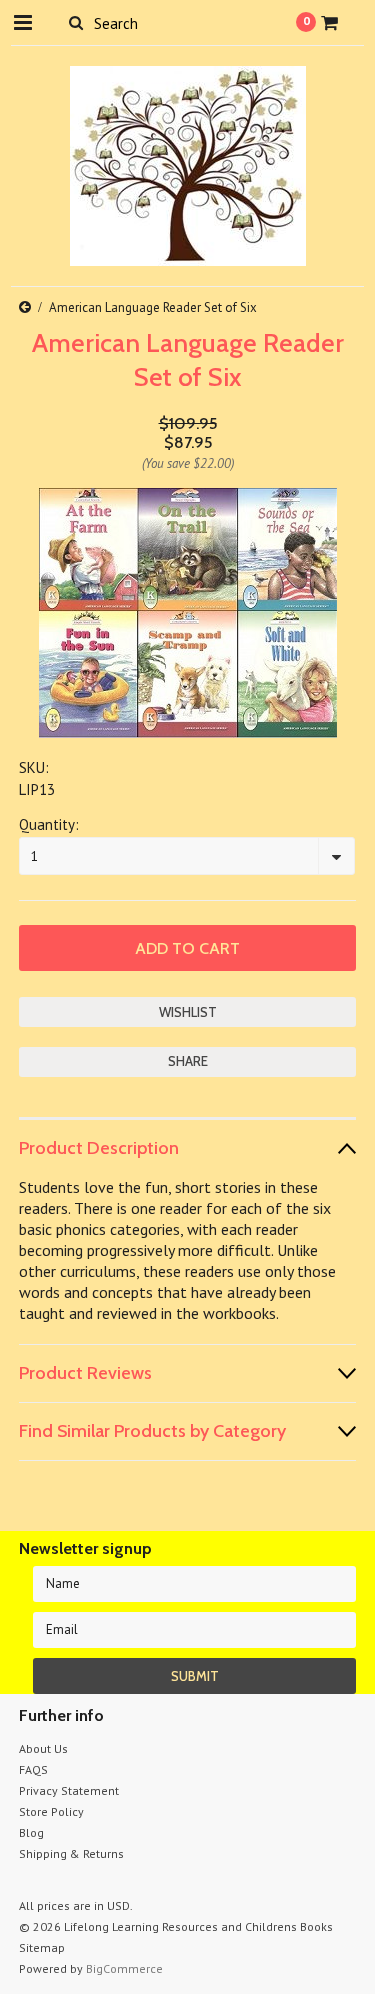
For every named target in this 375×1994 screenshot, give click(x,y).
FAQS (33, 1769)
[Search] (76, 22)
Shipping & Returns (71, 1853)
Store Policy (51, 1811)
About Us (43, 1748)
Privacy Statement (69, 1790)
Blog (31, 1832)
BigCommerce (124, 1968)
